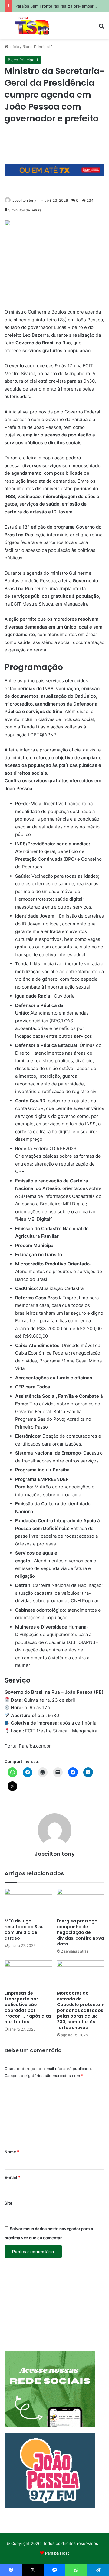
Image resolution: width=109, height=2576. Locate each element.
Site (8, 2203)
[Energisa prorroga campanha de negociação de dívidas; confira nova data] (81, 1902)
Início (14, 47)
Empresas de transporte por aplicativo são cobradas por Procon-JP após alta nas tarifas (28, 2007)
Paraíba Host (57, 2553)
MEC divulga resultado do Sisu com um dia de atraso (24, 1930)
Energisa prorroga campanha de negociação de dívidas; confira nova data (80, 1932)
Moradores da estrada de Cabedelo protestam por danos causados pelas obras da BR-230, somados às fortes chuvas (81, 2010)
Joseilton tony (24, 200)
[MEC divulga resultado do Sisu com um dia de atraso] (28, 1902)
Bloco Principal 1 (38, 47)
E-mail (12, 2177)
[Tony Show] (32, 26)
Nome (12, 2152)
